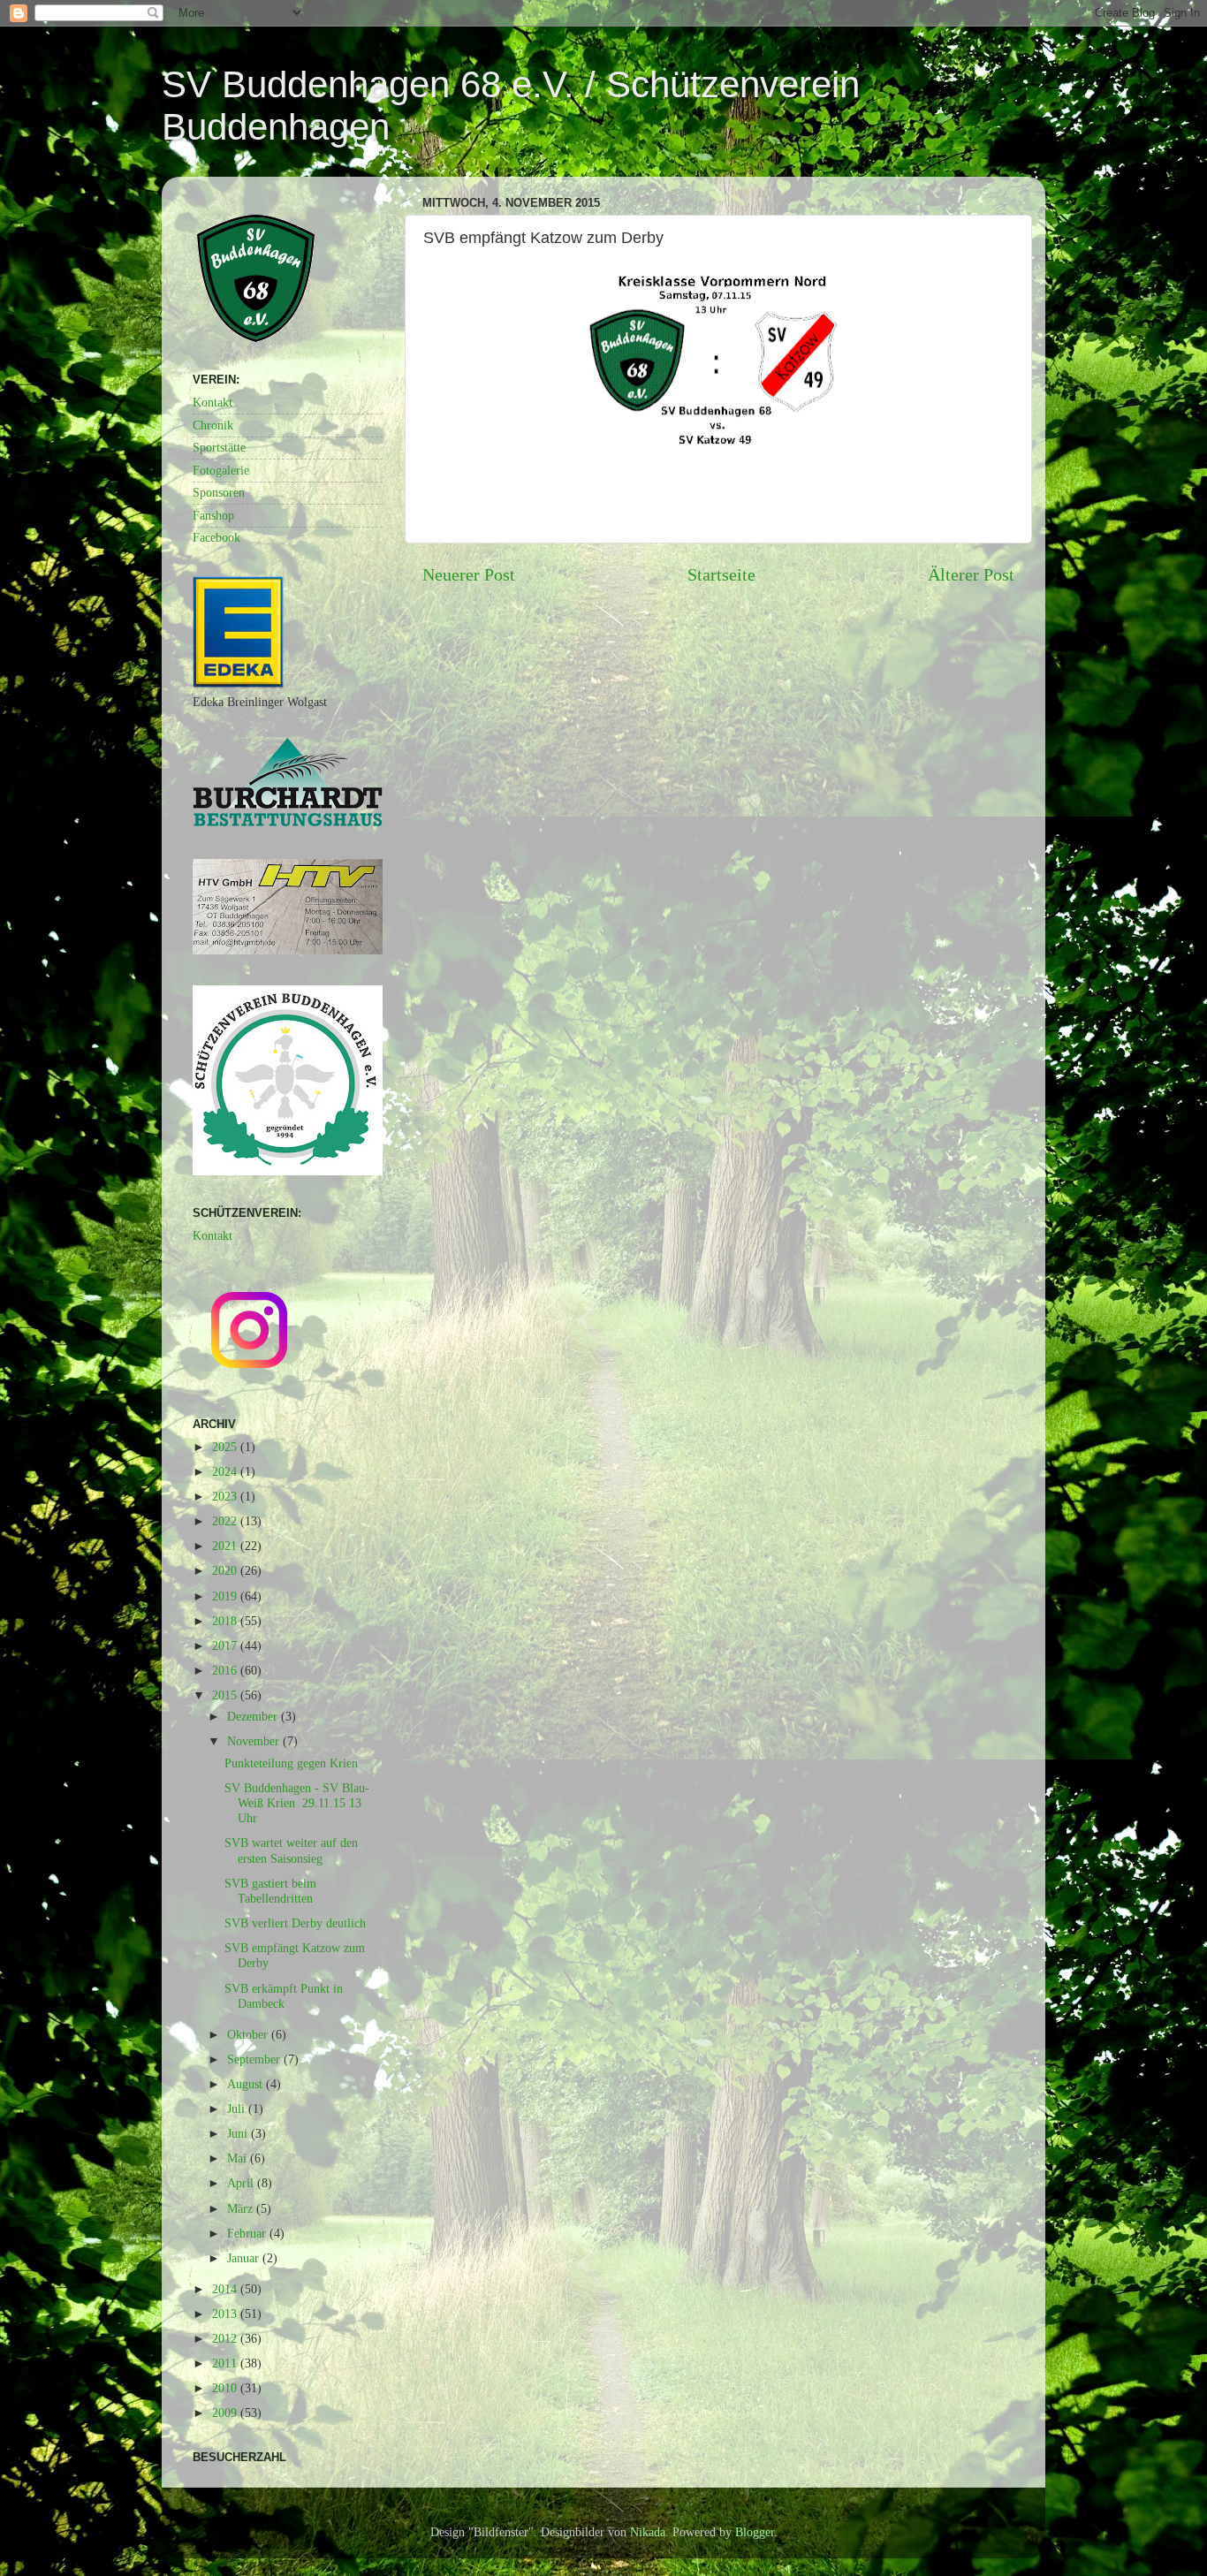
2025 (226, 1447)
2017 (226, 1645)
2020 (226, 1570)
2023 (226, 1496)
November (255, 1741)
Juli (238, 2109)
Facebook (216, 537)
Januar (245, 2258)
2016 (226, 1670)
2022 (226, 1521)
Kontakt (213, 402)
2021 (226, 1546)
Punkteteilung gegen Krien (291, 1763)
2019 (226, 1596)
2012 (226, 2338)
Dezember (254, 1716)
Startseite (721, 574)
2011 (226, 2363)
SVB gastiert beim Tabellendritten (270, 1891)
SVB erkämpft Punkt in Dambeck (284, 1996)
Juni (239, 2133)
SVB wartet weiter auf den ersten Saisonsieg (291, 1850)
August (247, 2084)
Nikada (648, 2532)
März (242, 2208)
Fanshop (213, 515)
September (255, 2059)
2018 (226, 1621)
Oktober (249, 2034)
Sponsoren (219, 492)
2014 (226, 2289)
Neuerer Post (469, 574)
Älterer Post (971, 574)
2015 (226, 1695)
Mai (239, 2158)
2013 (226, 2314)
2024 (226, 1471)
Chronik (213, 425)
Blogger (755, 2532)
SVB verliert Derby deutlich (295, 1923)
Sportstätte (219, 447)
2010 (226, 2388)
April (242, 2183)
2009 (226, 2413)
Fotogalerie (221, 470)
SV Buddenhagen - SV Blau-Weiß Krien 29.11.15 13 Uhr (297, 1803)
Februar (248, 2233)
